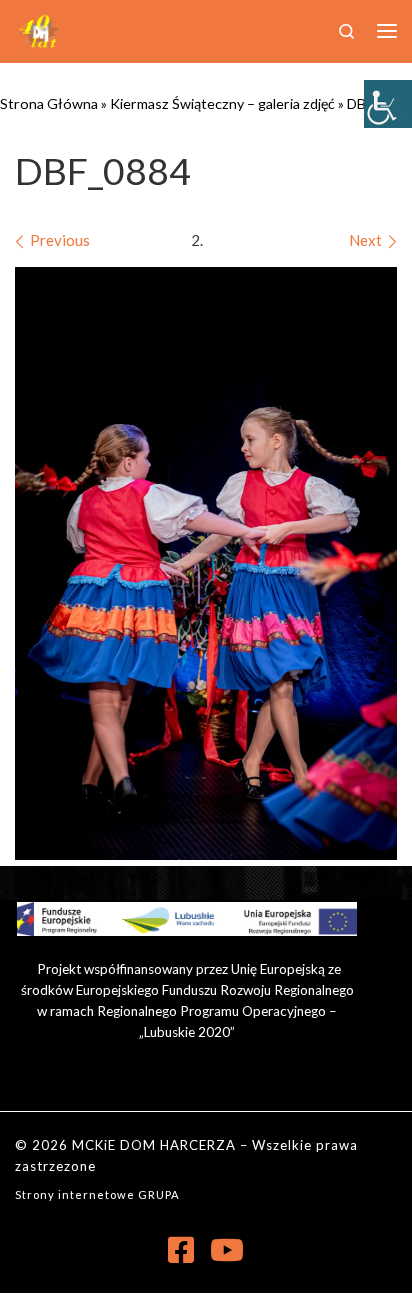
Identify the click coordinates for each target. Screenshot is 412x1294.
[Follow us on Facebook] (181, 1250)
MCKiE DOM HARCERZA (154, 1145)
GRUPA (159, 1194)
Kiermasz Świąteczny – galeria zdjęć (222, 103)
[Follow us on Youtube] (227, 1250)
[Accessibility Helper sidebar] (388, 104)
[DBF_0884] (206, 563)
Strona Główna (49, 103)
